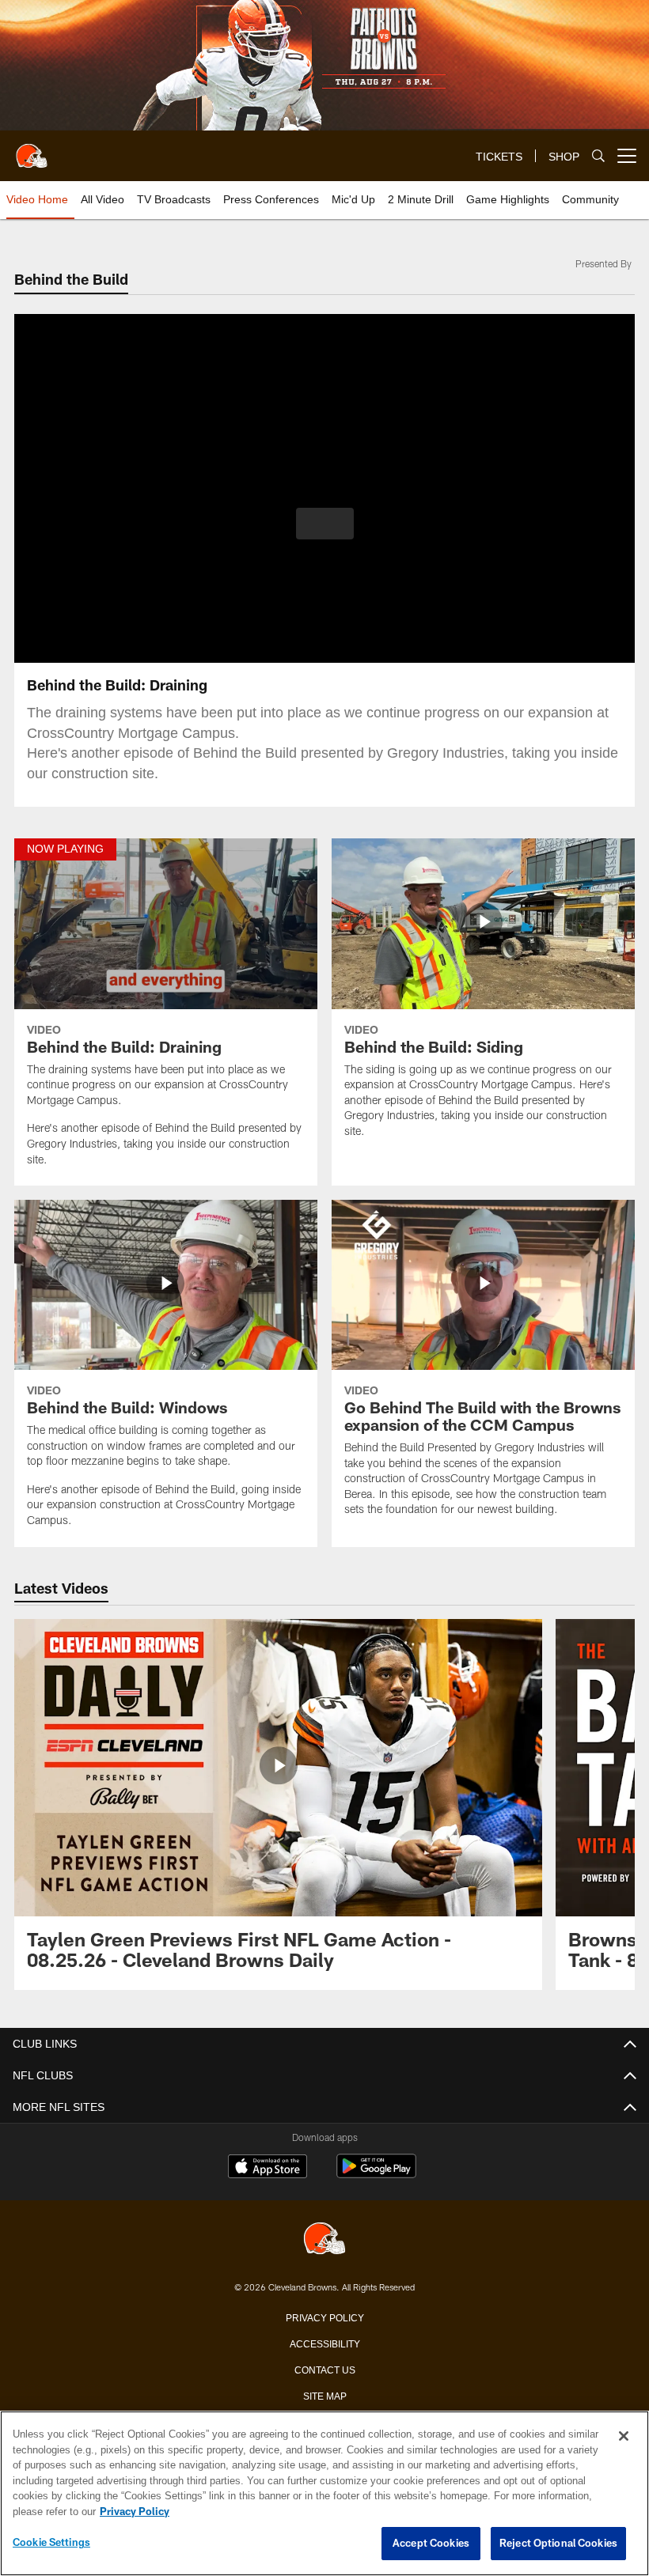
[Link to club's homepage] (32, 149)
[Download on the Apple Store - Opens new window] (268, 2168)
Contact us (324, 2369)
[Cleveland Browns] (324, 2239)
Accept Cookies (431, 2544)
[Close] (624, 2437)
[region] (324, 2494)
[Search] (598, 156)
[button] (325, 524)
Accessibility (324, 2343)
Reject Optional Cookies (558, 2544)
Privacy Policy (324, 2317)
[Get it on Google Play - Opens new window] (376, 2174)
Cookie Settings (51, 2543)
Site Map (325, 2395)
